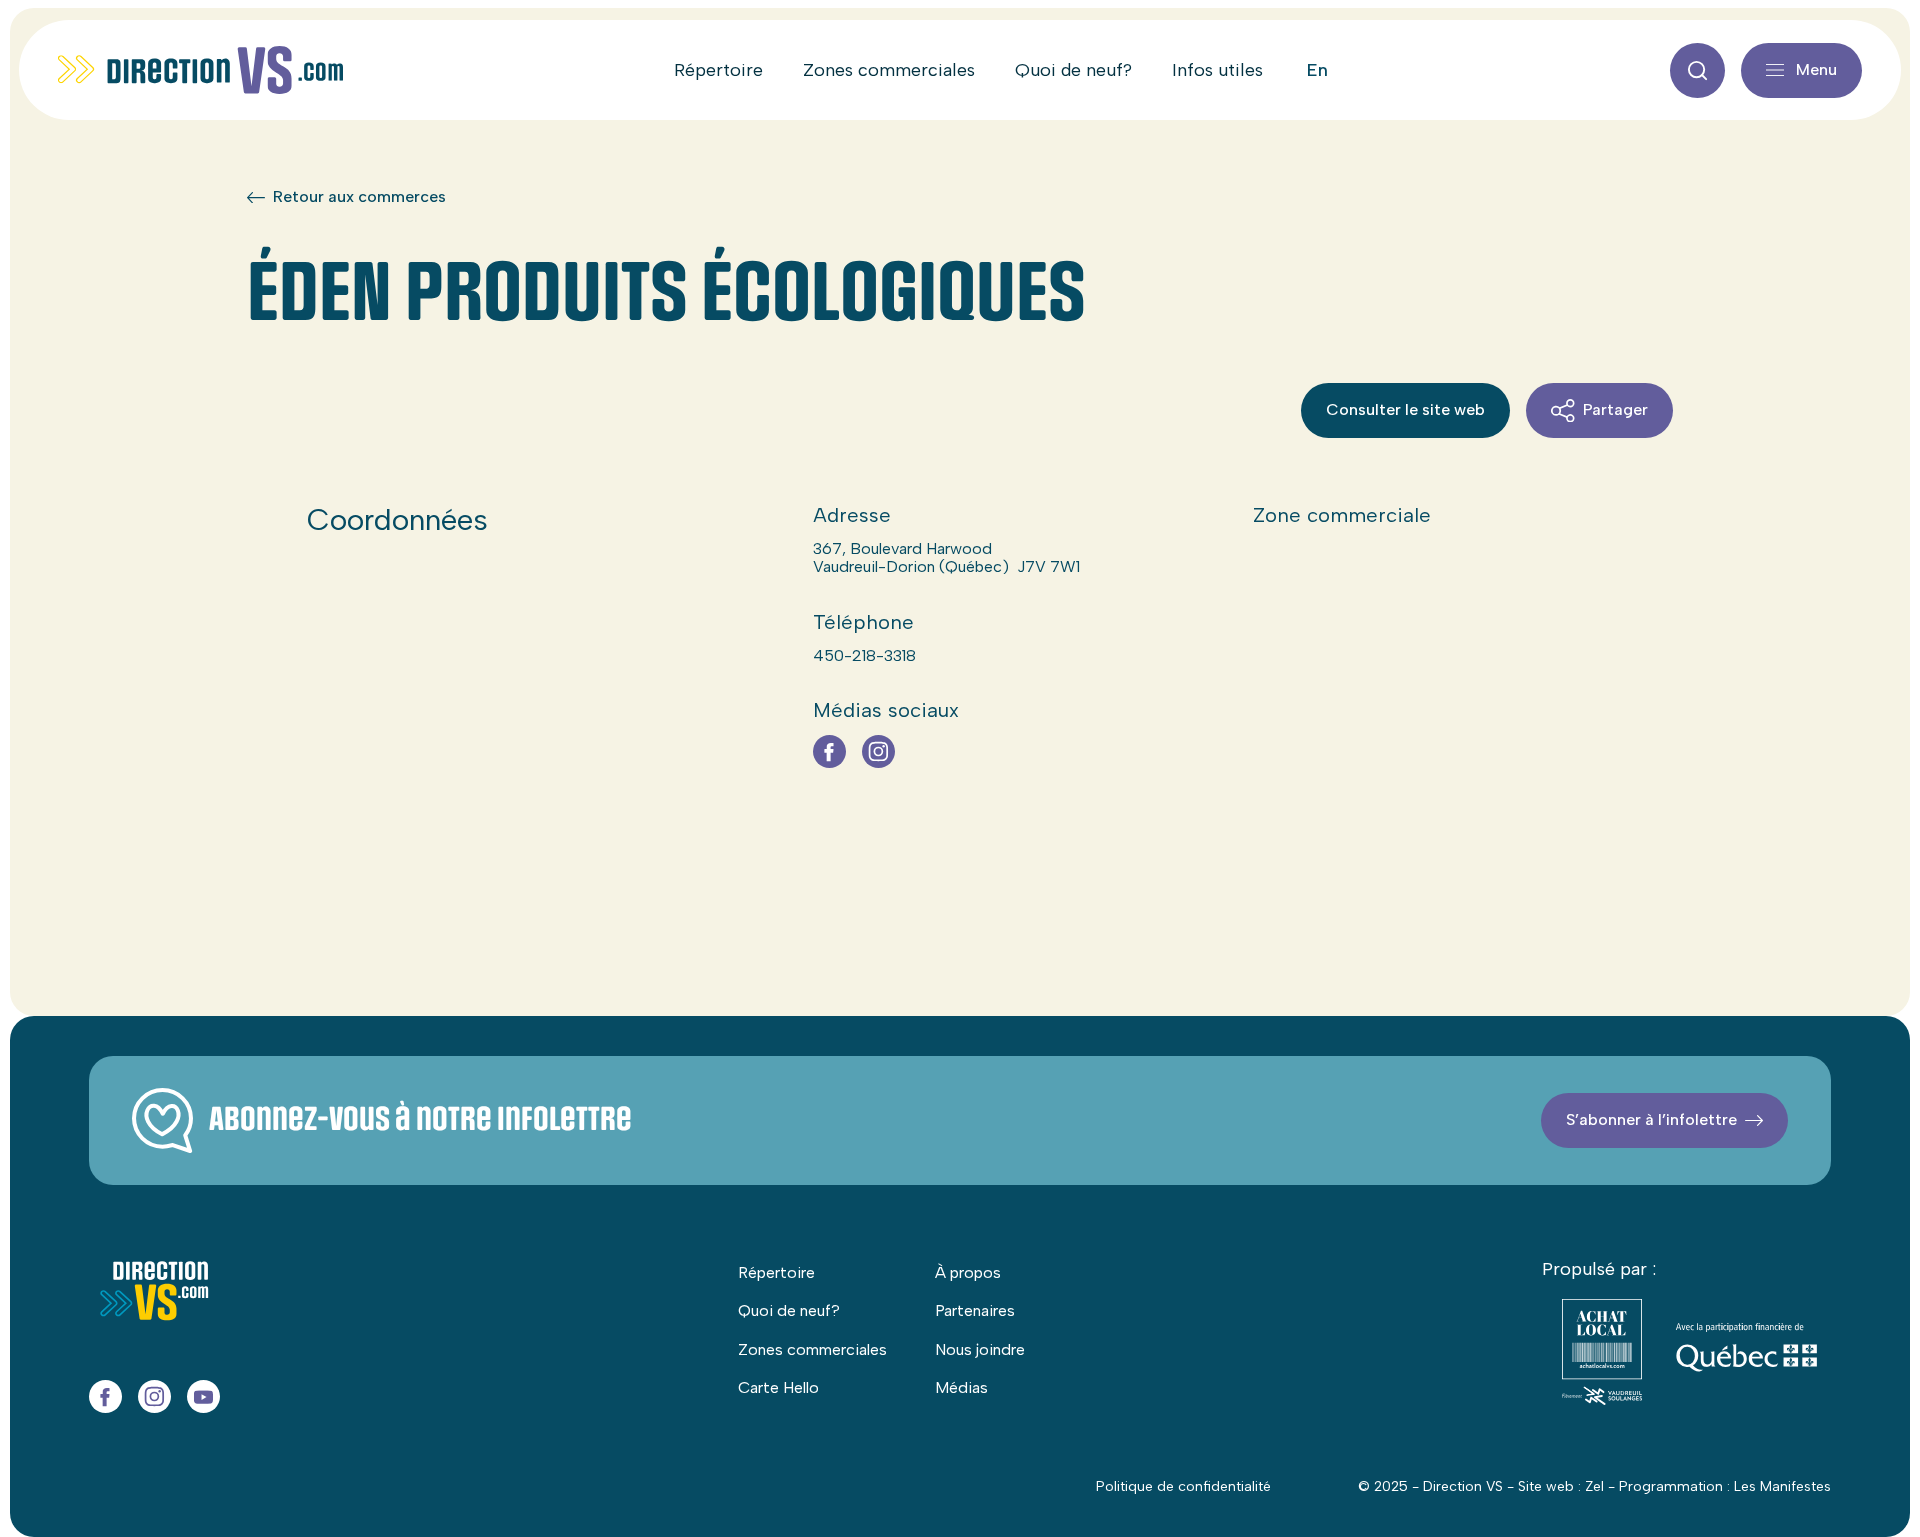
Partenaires (975, 1310)
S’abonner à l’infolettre (1651, 1119)
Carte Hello (778, 1387)
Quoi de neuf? (1073, 70)
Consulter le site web (1405, 409)
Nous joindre (980, 1349)
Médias (961, 1387)
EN (1317, 70)
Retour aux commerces (359, 197)
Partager (1615, 409)
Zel (1594, 1486)
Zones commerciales (889, 70)
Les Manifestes (1782, 1486)
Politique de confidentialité (1183, 1486)
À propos (968, 1272)
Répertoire (718, 70)
